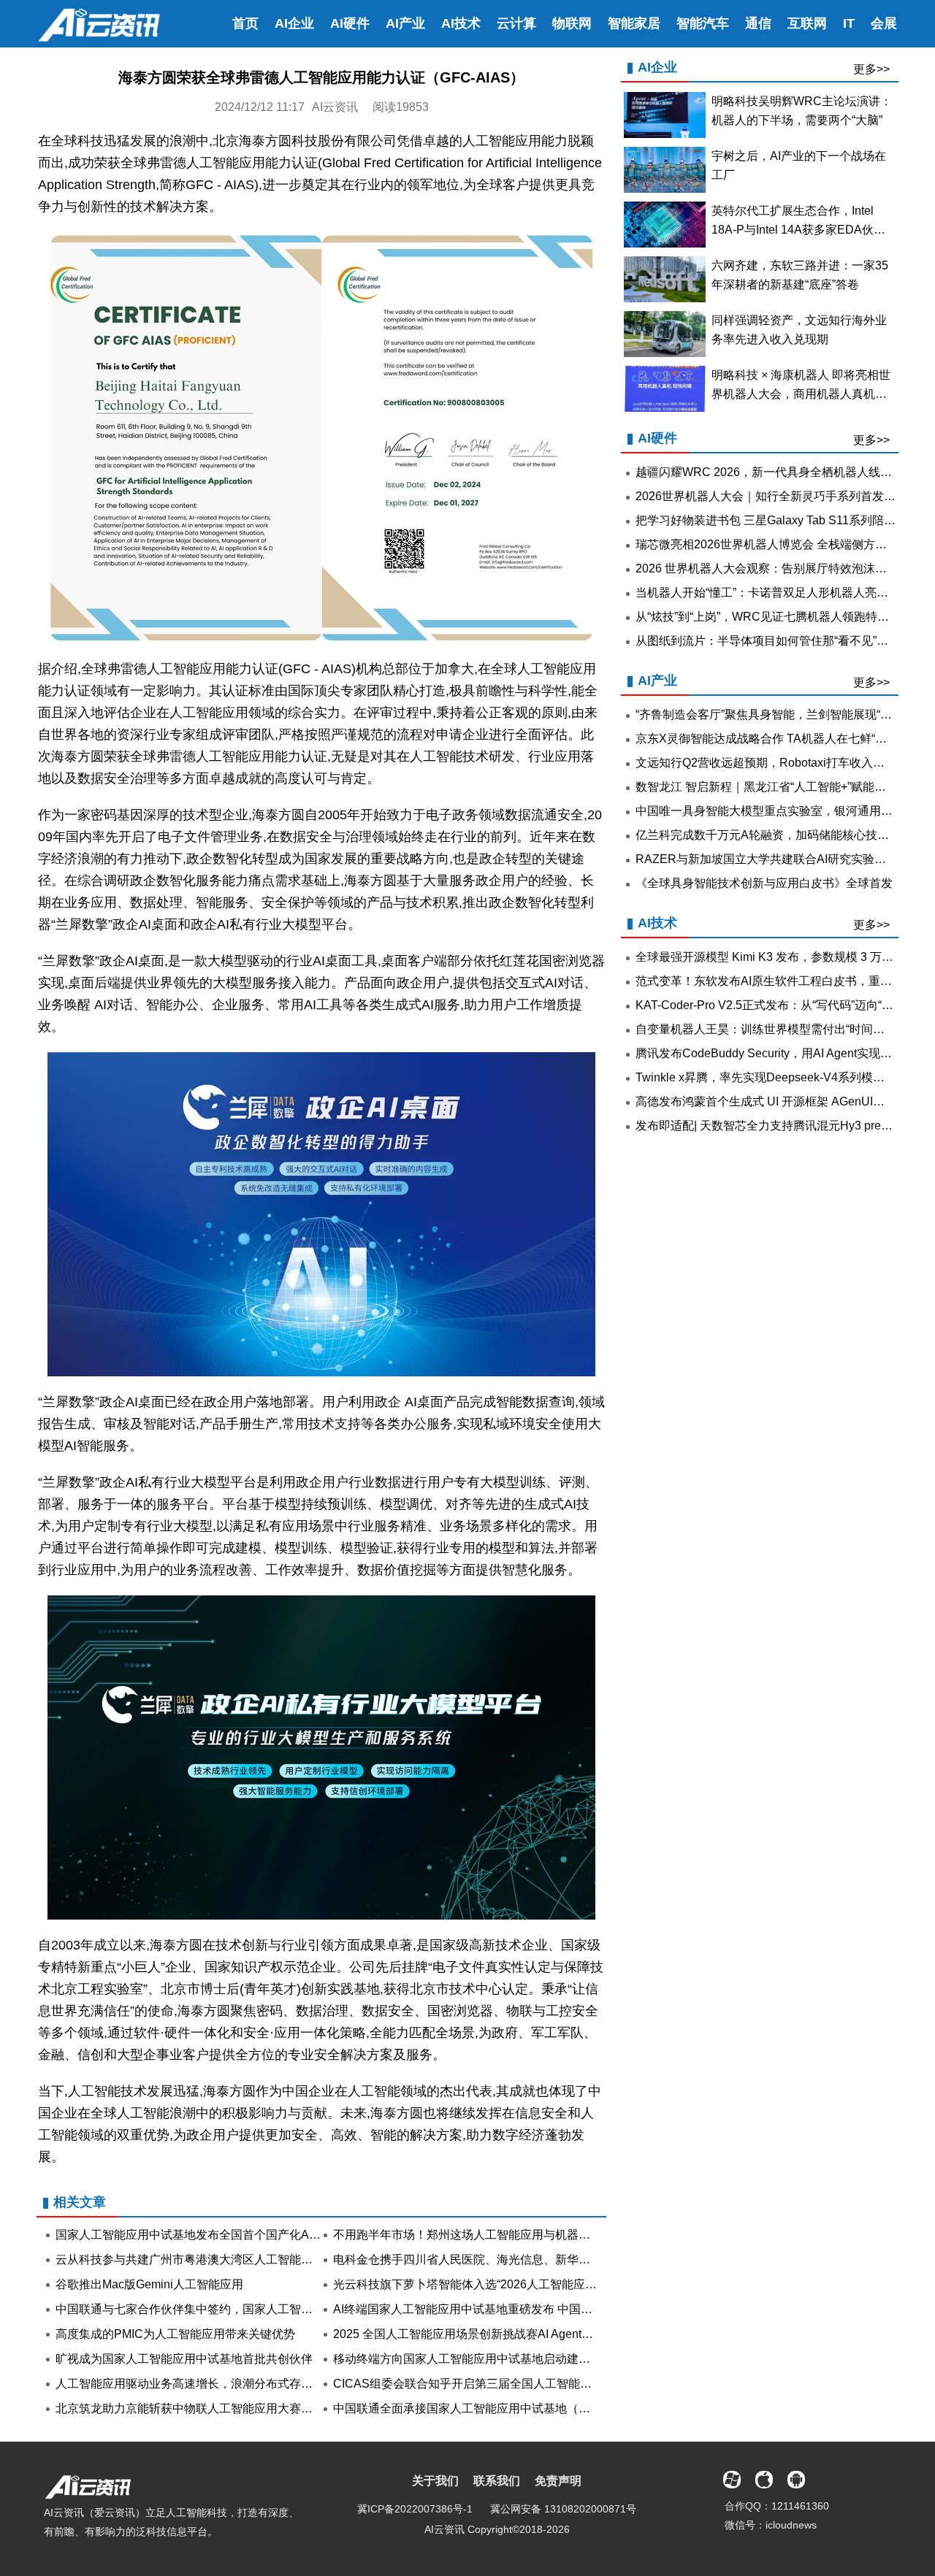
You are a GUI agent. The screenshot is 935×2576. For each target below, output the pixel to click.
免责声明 (558, 2481)
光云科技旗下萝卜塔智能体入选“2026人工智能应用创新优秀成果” (502, 2284)
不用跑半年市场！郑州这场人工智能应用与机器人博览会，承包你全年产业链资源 (543, 2235)
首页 (245, 23)
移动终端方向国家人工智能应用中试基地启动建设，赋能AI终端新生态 (514, 2359)
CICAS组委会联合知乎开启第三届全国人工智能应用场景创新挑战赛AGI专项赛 (537, 2384)
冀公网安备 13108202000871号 (563, 2509)
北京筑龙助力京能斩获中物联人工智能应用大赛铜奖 (190, 2408)
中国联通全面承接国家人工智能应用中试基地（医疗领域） (485, 2408)
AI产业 (405, 23)
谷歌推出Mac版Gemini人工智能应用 (149, 2284)
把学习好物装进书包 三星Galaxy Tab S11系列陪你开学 (777, 520)
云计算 (516, 23)
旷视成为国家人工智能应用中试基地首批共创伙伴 (184, 2359)
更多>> (871, 69)
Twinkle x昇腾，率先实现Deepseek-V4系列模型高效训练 (783, 1077)
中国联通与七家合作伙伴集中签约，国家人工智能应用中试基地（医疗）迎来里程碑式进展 (289, 2309)
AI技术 (461, 23)
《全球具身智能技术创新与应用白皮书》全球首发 (764, 883)
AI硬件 (350, 23)
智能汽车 (703, 23)
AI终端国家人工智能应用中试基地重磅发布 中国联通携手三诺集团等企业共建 (533, 2309)
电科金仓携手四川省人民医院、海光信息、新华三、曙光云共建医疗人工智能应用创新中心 (567, 2259)
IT (849, 23)
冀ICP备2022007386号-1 (415, 2509)
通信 (758, 23)
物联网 (572, 23)
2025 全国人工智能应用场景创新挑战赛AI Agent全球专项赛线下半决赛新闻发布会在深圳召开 (574, 2334)
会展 (884, 23)
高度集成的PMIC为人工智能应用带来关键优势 (175, 2334)
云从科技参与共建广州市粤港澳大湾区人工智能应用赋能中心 (213, 2259)
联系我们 (497, 2481)
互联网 (807, 23)
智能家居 (634, 23)
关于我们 (435, 2481)
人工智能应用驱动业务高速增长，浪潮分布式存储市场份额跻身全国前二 (243, 2384)
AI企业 (294, 23)
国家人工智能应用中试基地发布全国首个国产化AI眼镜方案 (207, 2235)
